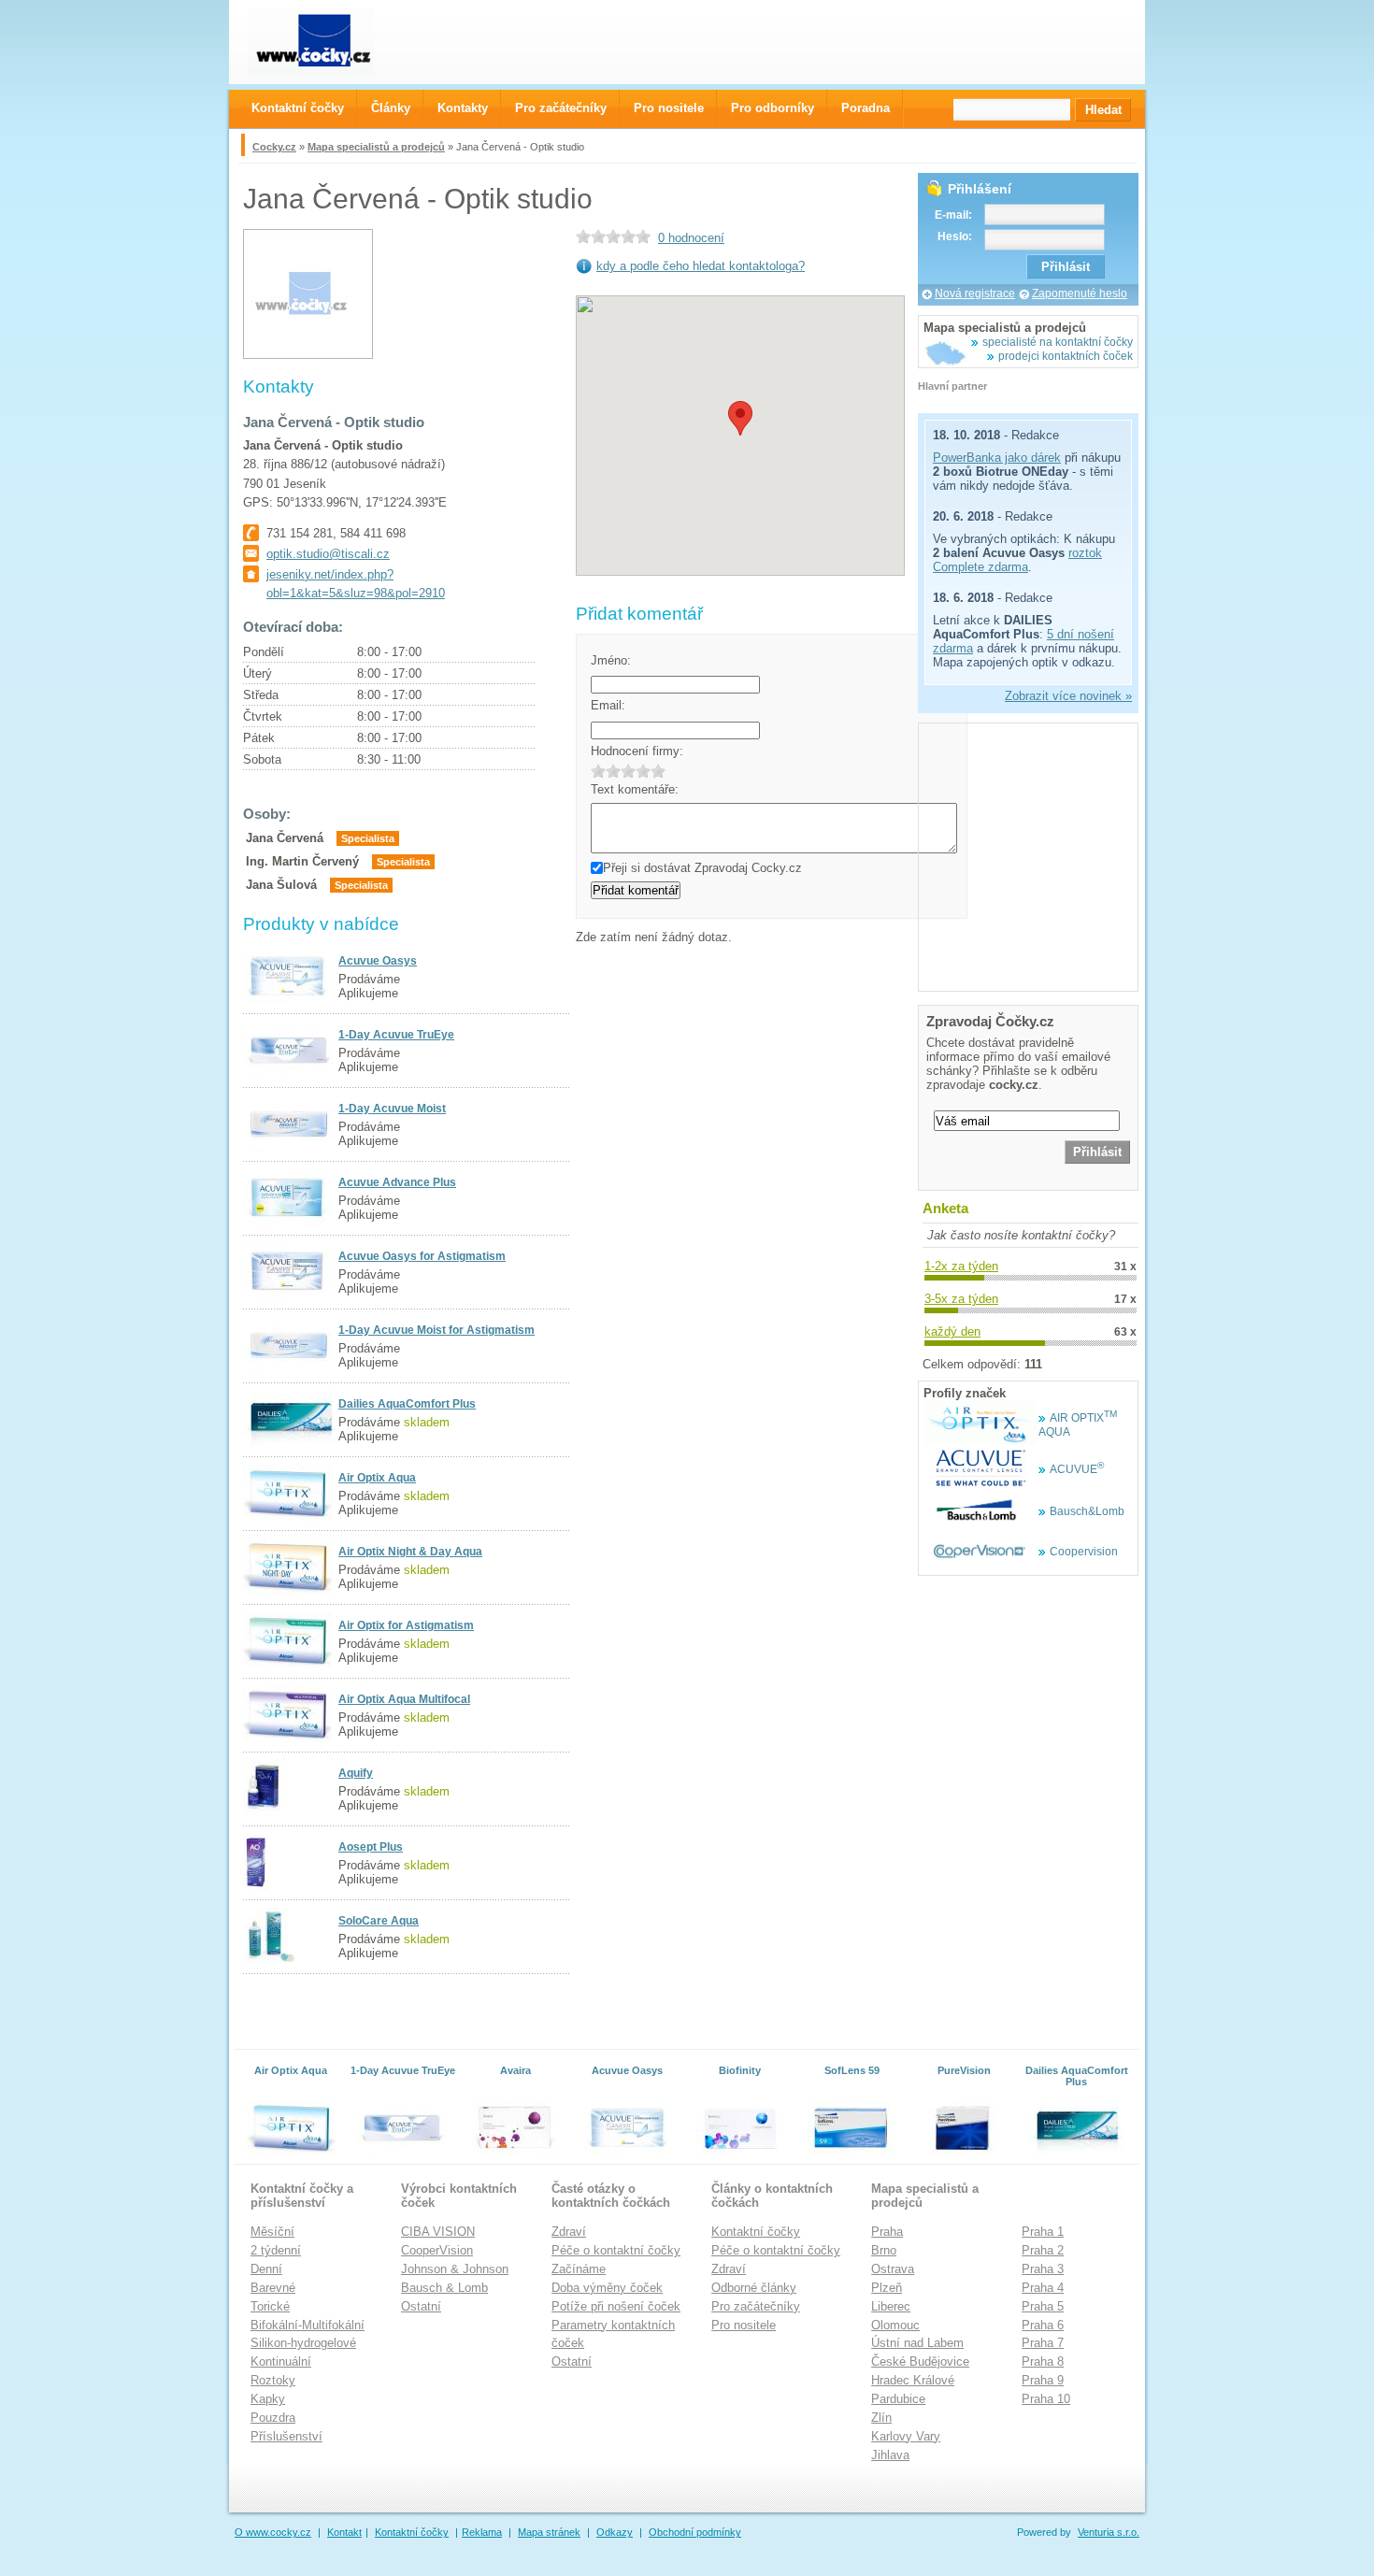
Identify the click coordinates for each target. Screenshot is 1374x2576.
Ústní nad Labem (917, 2343)
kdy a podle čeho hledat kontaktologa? (701, 266)
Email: (608, 705)
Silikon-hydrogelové (303, 2343)
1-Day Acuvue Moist (392, 1109)
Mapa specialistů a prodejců (376, 147)
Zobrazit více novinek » (1068, 696)
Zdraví (569, 2232)
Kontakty (463, 108)
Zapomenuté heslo (1080, 293)
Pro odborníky (773, 108)
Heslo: (955, 236)
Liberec (891, 2306)
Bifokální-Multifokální (308, 2325)
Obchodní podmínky (695, 2532)
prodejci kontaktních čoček (1066, 356)
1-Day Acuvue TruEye (396, 1035)
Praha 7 (1043, 2343)
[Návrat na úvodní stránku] (328, 42)
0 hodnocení (691, 238)
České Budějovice (920, 2361)
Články (391, 108)
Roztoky (273, 2380)
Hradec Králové (913, 2380)
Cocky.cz (274, 147)
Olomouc (895, 2325)
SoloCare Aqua (379, 1921)
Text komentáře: (635, 789)
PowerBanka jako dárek (997, 458)
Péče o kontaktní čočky (616, 2250)
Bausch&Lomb (1087, 1511)
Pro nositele (744, 2325)
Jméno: (611, 660)
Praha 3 (1043, 2269)
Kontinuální (281, 2361)
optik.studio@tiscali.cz (328, 554)
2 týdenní (276, 2250)
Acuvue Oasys (378, 961)
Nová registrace (975, 293)
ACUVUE (1077, 1469)
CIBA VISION (438, 2232)
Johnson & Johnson (455, 2269)
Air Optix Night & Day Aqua (410, 1552)
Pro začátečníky (756, 2306)
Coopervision (1084, 1552)
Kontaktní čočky (756, 2232)
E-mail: (953, 215)
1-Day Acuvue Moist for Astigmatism (437, 1330)
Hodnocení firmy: (637, 751)
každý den (952, 1331)
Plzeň (887, 2288)
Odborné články (754, 2288)
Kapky (268, 2399)
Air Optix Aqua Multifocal (404, 1699)
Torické (270, 2306)
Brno (884, 2250)
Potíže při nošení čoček (616, 2306)
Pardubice (898, 2399)
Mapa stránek (549, 2532)
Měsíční (272, 2232)
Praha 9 (1043, 2380)
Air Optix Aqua (377, 1478)
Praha (887, 2232)
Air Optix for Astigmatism (406, 1625)
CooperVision (437, 2250)
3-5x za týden (961, 1299)
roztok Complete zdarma (1017, 560)
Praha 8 (1043, 2361)
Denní (266, 2269)
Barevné (273, 2288)
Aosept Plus (371, 1847)
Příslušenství (286, 2436)
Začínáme (579, 2269)
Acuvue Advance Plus (397, 1182)
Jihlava (890, 2455)
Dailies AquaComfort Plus (407, 1404)
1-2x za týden (961, 1266)
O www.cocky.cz (273, 2532)
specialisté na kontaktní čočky (1058, 342)
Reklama (482, 2532)
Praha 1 (1043, 2232)
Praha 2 (1043, 2250)
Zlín (881, 2418)
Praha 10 (1046, 2399)
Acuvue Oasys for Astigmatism (422, 1256)
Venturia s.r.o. (1109, 2532)
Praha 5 (1043, 2306)
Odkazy (615, 2532)
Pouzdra (273, 2418)
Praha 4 (1043, 2288)
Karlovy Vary (906, 2436)
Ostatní (421, 2306)
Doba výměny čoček (607, 2288)
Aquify (356, 1773)
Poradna (866, 108)
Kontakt (344, 2532)
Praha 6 (1043, 2325)
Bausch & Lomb (444, 2288)
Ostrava (893, 2269)
